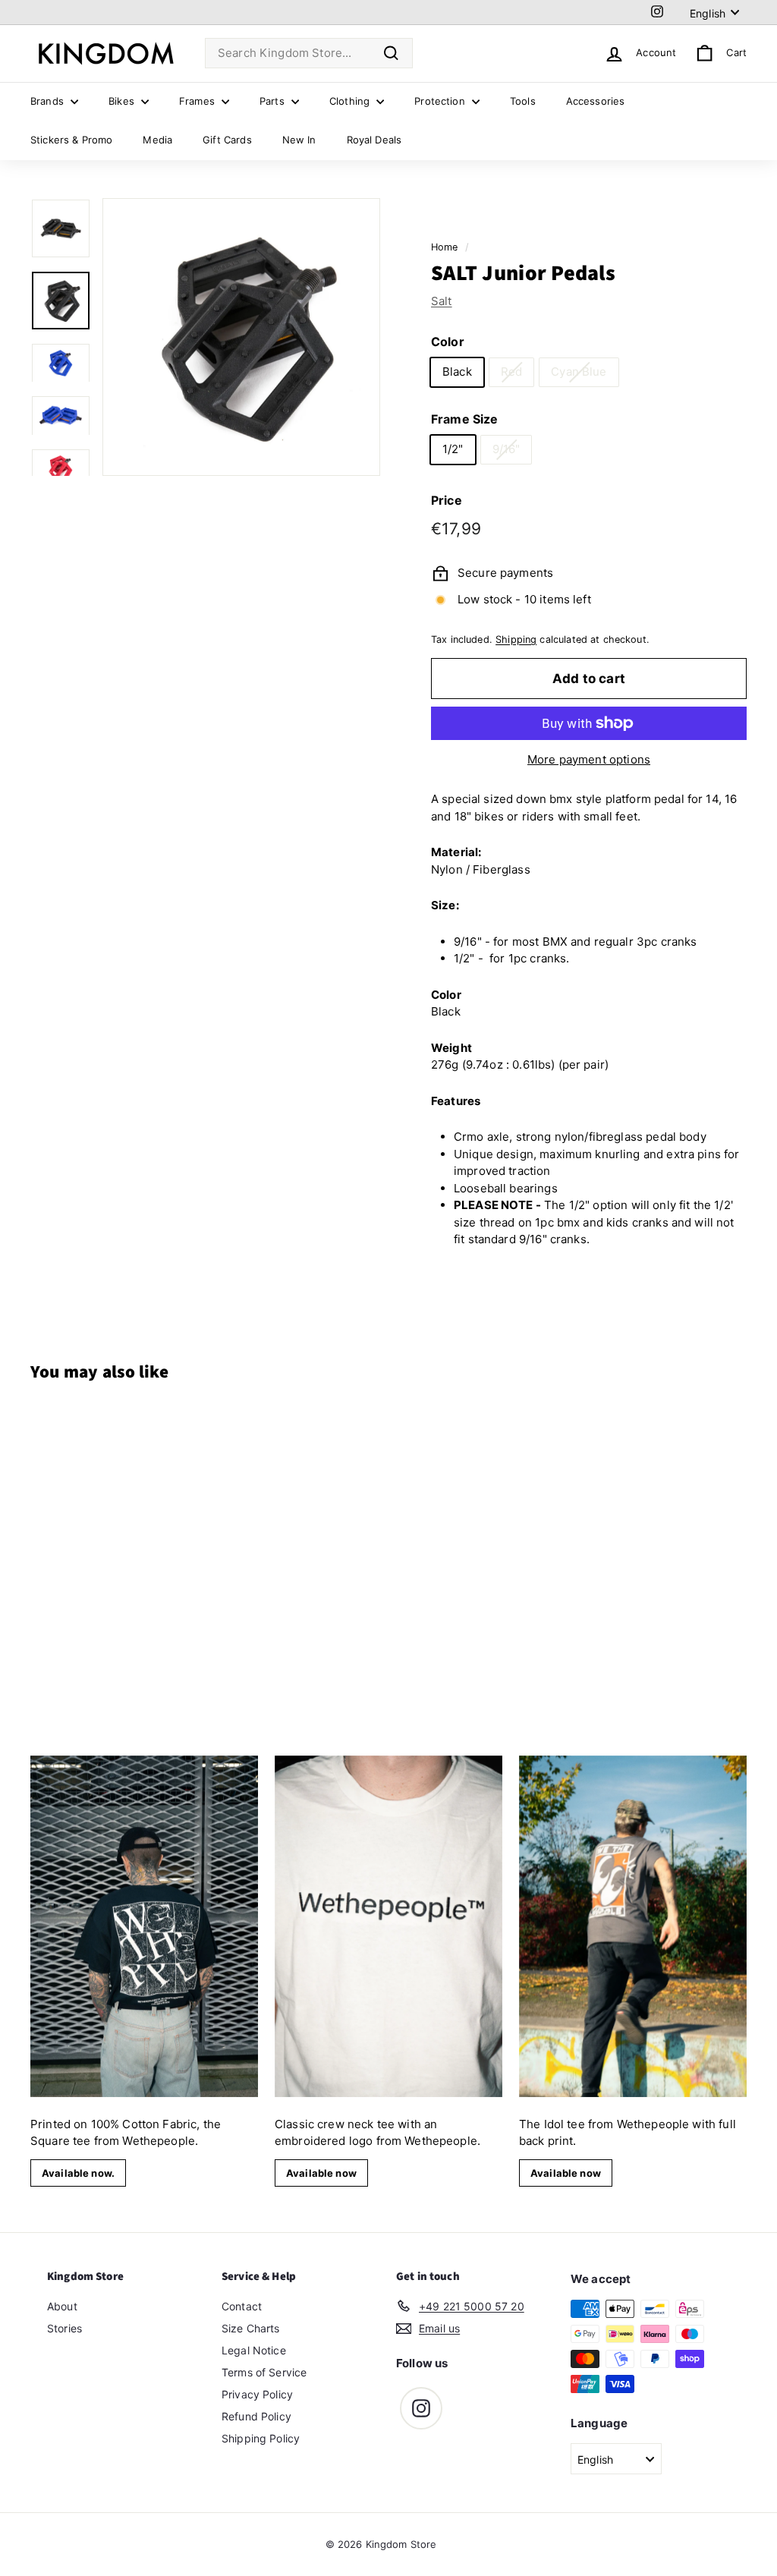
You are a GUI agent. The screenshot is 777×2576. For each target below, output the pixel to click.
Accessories (596, 101)
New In (299, 140)
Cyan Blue (579, 372)
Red (511, 372)
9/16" (506, 449)
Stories (64, 2328)
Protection (441, 101)
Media (157, 140)
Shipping (516, 639)
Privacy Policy (257, 2394)
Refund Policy (256, 2416)
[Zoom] (241, 337)
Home (445, 247)
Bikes (123, 101)
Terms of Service (264, 2372)
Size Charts (251, 2328)
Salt (442, 301)
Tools (523, 101)
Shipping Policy (261, 2438)
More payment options (589, 759)
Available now (321, 2173)
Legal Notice (254, 2350)
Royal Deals (374, 140)
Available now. (78, 2173)
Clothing (351, 101)
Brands (49, 101)
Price (447, 500)
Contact (242, 2306)
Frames (198, 101)
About (62, 2306)
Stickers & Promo (71, 140)
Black (457, 372)
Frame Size (465, 419)
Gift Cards (227, 140)
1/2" (453, 449)
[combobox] (309, 54)
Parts (274, 101)
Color (448, 342)
